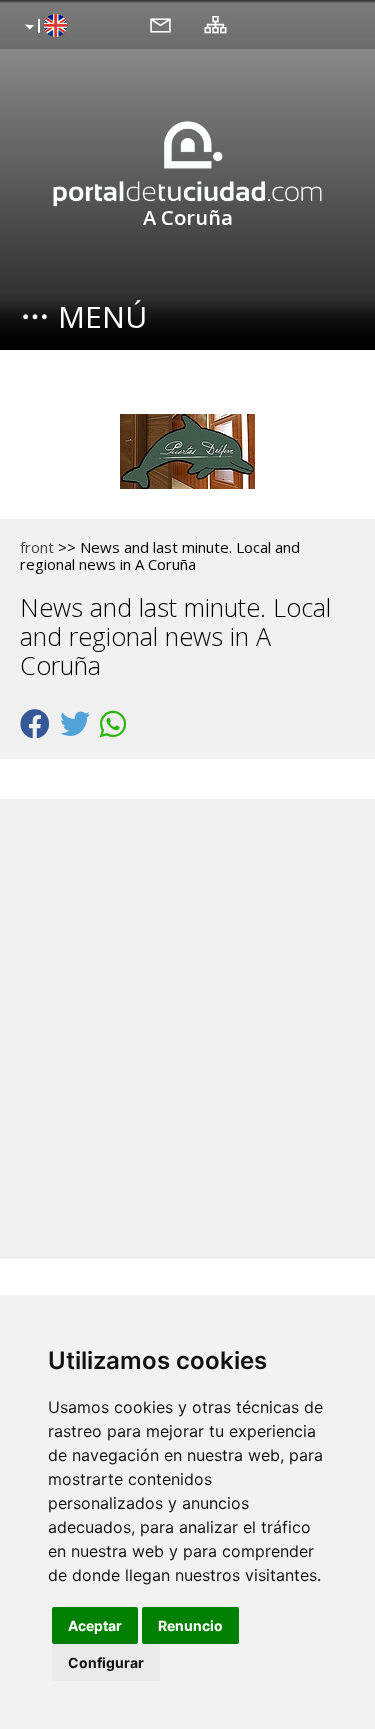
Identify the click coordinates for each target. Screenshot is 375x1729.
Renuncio (190, 1625)
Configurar (106, 1662)
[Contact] (160, 24)
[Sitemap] (215, 24)
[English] (43, 27)
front (37, 547)
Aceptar (95, 1625)
